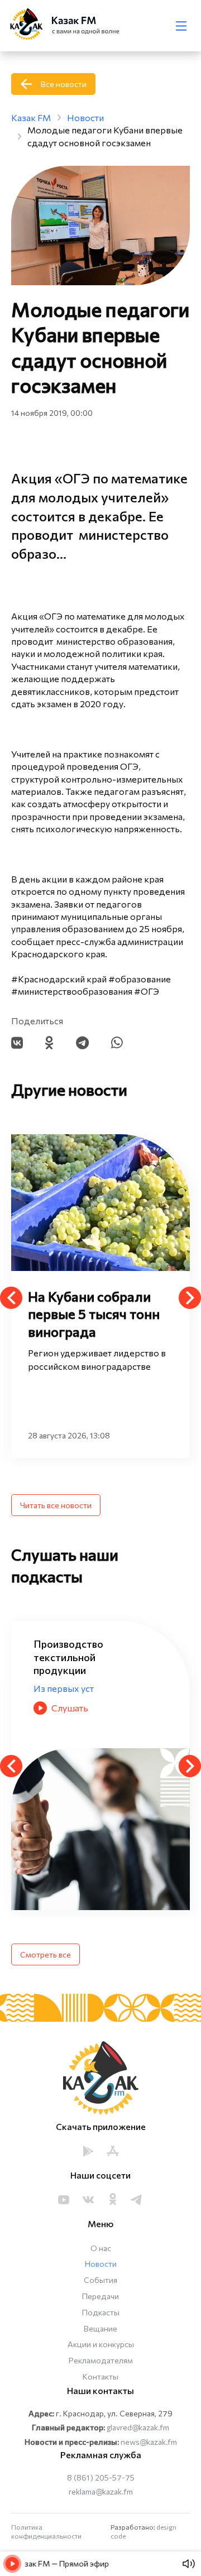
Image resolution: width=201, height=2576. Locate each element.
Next (190, 1298)
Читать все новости (56, 1505)
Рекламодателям (101, 2360)
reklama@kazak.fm (101, 2491)
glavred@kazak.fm (138, 2427)
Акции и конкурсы (101, 2344)
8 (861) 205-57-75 (101, 2477)
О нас (101, 2248)
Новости (101, 2264)
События (100, 2280)
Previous (11, 1298)
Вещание (100, 2328)
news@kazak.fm (149, 2442)
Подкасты (101, 2312)
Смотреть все (46, 1954)
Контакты (100, 2376)
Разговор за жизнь (73, 1675)
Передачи (100, 2296)
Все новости (64, 84)
